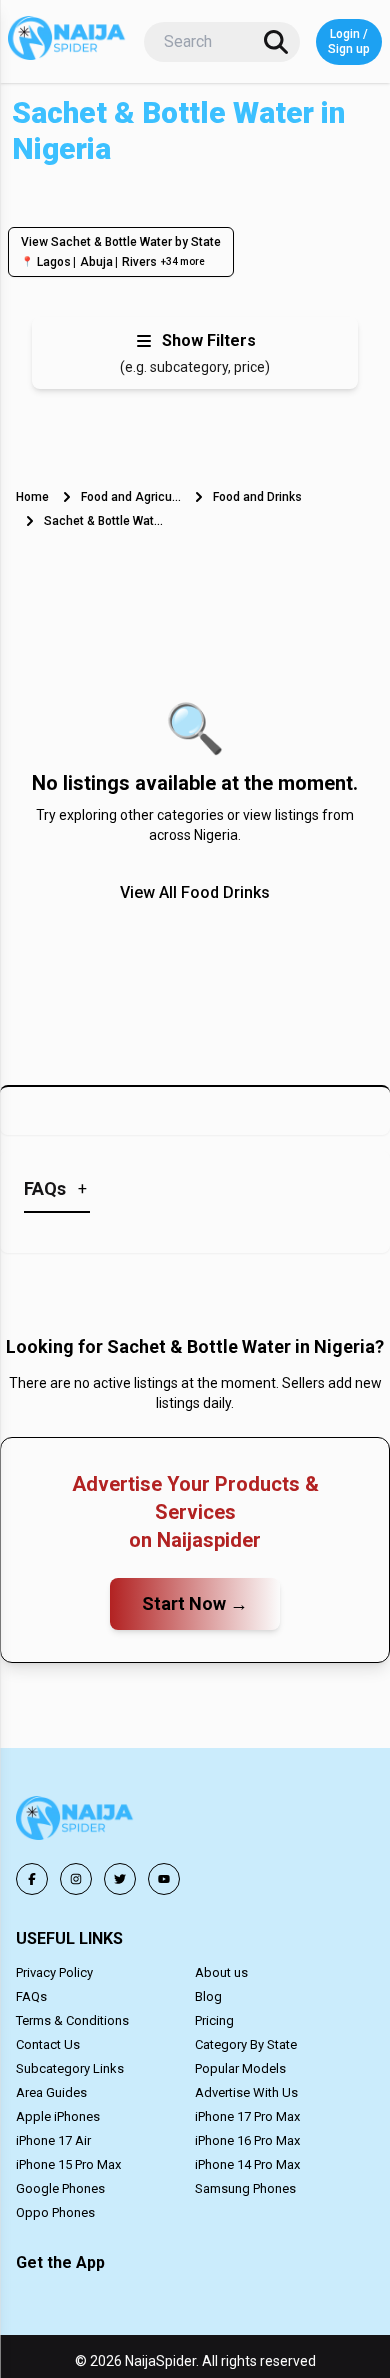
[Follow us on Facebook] (32, 1879)
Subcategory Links (70, 2068)
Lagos (54, 262)
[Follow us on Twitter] (120, 1879)
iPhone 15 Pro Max (68, 2164)
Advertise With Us (246, 2092)
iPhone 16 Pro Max (247, 2140)
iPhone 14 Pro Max (247, 2164)
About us (221, 1972)
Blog (208, 1996)
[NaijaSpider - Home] (76, 1821)
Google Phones (60, 2188)
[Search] (276, 42)
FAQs (31, 1996)
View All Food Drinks (195, 892)
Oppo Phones (55, 2212)
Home (32, 497)
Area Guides (51, 2092)
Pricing (214, 2020)
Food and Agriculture (131, 497)
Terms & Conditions (72, 2020)
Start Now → (195, 1603)
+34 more (183, 261)
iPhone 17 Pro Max (247, 2116)
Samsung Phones (245, 2188)
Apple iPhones (58, 2116)
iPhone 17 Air (53, 2140)
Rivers (139, 262)
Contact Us (48, 2044)
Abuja (96, 262)
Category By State (246, 2044)
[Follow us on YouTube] (164, 1879)
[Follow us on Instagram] (76, 1879)
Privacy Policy (54, 1972)
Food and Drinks (257, 497)
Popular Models (240, 2068)
